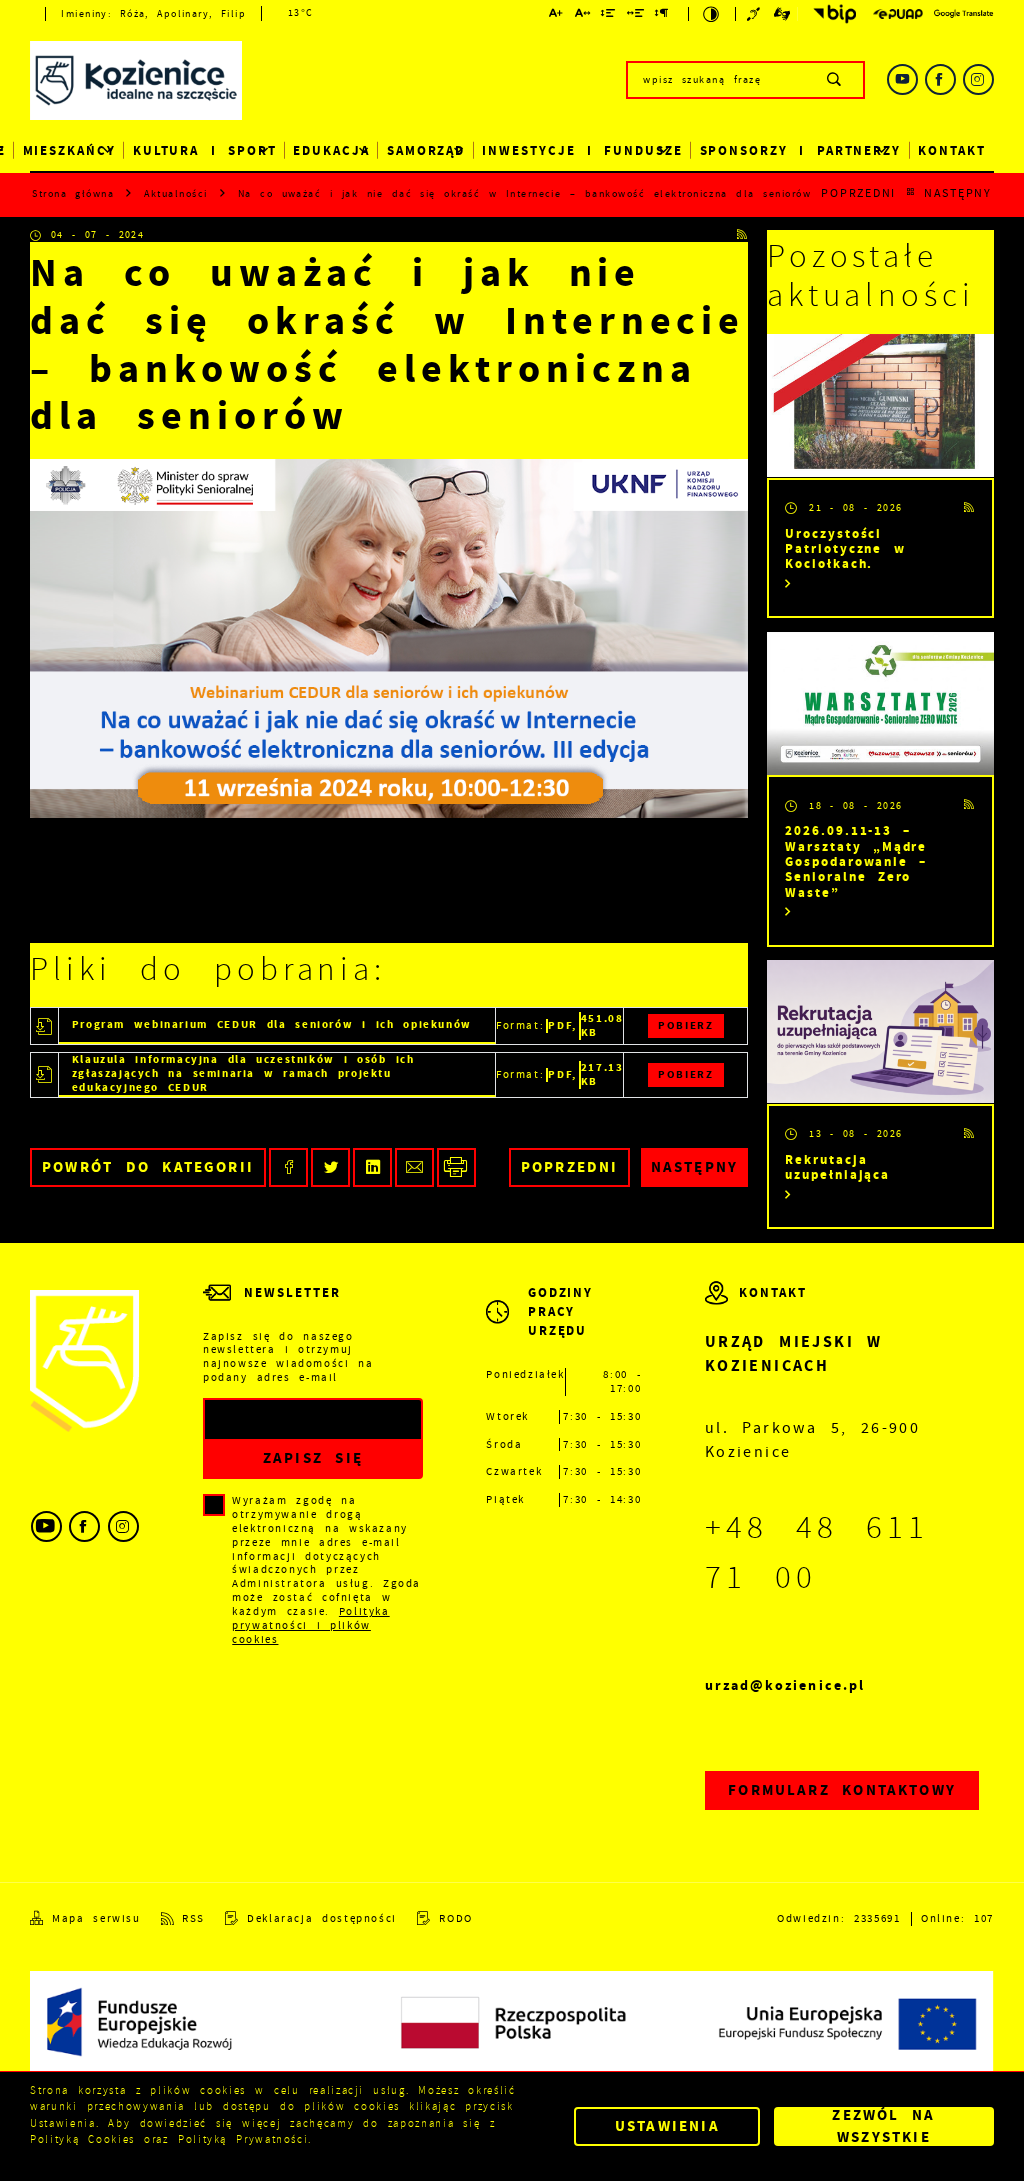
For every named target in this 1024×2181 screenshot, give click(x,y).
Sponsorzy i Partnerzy (801, 150)
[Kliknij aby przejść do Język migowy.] (782, 14)
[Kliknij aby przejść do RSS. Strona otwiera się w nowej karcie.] (742, 236)
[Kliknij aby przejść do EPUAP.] (898, 14)
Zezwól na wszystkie (883, 2126)
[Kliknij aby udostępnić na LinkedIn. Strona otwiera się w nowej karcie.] (372, 1167)
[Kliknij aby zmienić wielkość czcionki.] (557, 15)
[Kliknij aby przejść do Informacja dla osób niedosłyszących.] (755, 14)
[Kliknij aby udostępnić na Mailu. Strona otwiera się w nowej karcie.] (414, 1167)
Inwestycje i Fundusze (582, 150)
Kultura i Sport (205, 150)
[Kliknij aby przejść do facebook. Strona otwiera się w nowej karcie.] (940, 79)
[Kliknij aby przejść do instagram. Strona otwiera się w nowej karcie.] (978, 79)
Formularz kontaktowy (842, 1790)
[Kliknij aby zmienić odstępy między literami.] (582, 15)
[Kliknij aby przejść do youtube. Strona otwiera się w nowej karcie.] (902, 79)
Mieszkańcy (69, 150)
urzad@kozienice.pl (785, 1685)
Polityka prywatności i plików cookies (310, 1625)
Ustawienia (667, 2126)
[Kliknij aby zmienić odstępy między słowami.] (635, 15)
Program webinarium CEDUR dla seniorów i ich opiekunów (272, 1024)
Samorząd (426, 150)
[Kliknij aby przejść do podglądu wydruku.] (456, 1167)
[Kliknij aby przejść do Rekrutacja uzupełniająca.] (880, 1031)
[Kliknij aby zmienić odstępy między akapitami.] (662, 15)
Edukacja (331, 150)
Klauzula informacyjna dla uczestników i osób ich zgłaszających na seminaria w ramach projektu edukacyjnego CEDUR (243, 1074)
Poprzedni (858, 194)
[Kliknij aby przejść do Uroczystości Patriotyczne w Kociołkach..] (880, 405)
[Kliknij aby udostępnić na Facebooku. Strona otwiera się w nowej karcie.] (288, 1167)
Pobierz (685, 1025)
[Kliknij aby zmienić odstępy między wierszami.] (609, 15)
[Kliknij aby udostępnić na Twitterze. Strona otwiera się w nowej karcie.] (330, 1167)
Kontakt (952, 150)
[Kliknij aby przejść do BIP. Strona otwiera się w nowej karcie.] (831, 14)
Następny (958, 194)
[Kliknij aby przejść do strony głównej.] (136, 82)
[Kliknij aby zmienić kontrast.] (712, 14)
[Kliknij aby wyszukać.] (834, 80)
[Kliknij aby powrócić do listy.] (910, 194)
